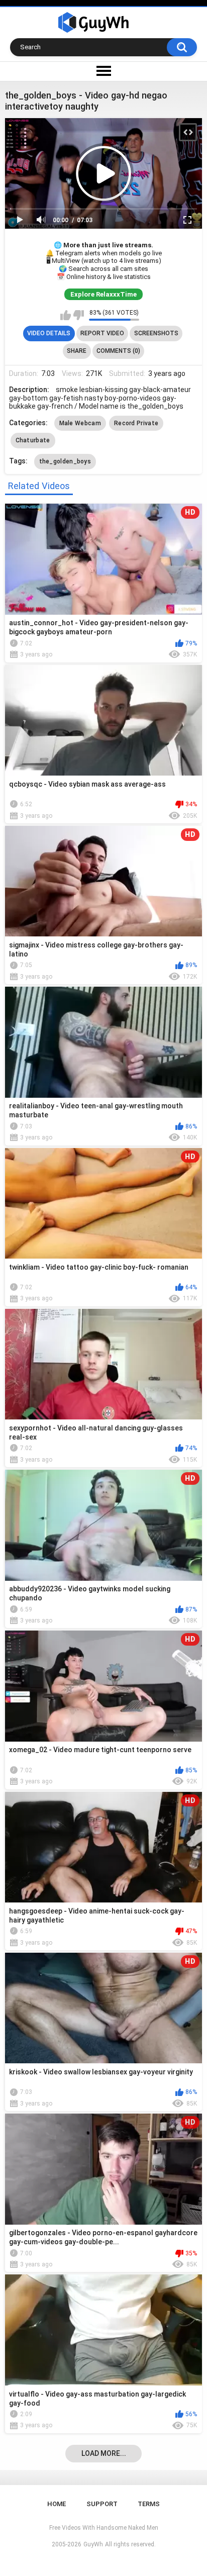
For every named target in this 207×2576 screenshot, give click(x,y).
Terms (149, 2504)
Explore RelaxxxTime (103, 294)
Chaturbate (33, 440)
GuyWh (93, 2544)
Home (57, 2504)
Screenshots (156, 333)
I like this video (66, 315)
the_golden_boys (65, 461)
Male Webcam (80, 423)
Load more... (104, 2453)
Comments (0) (118, 351)
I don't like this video (79, 315)
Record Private (136, 423)
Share (77, 351)
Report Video (102, 333)
